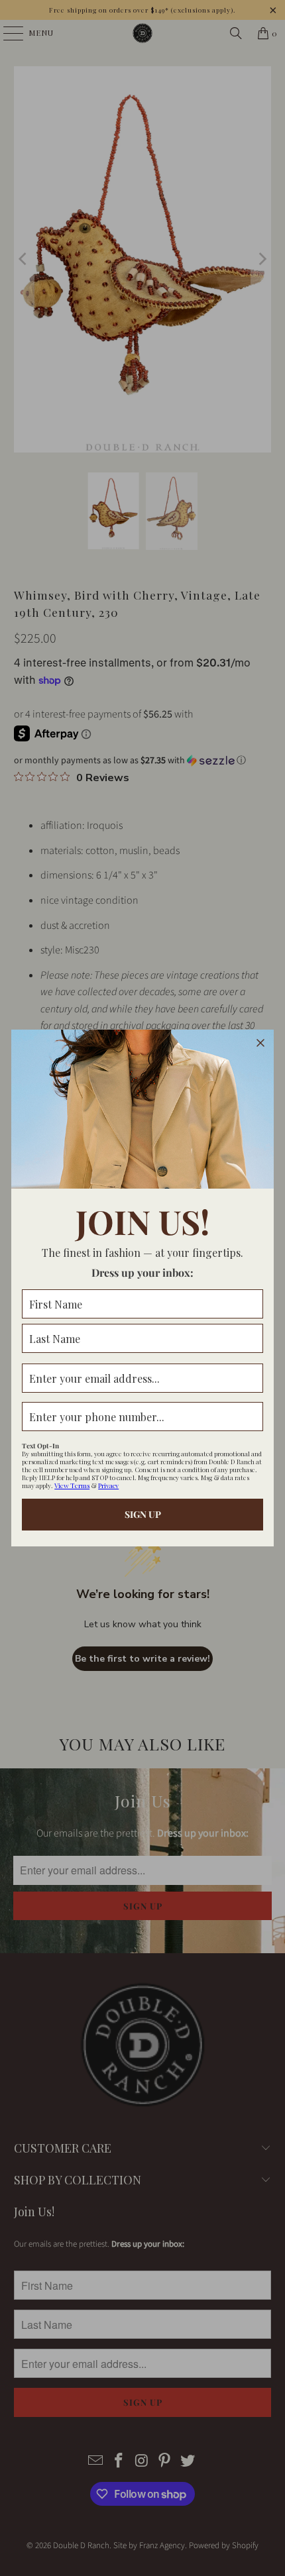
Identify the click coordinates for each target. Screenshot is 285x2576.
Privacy (108, 1485)
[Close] (260, 1043)
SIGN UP (143, 1514)
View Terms (72, 1485)
